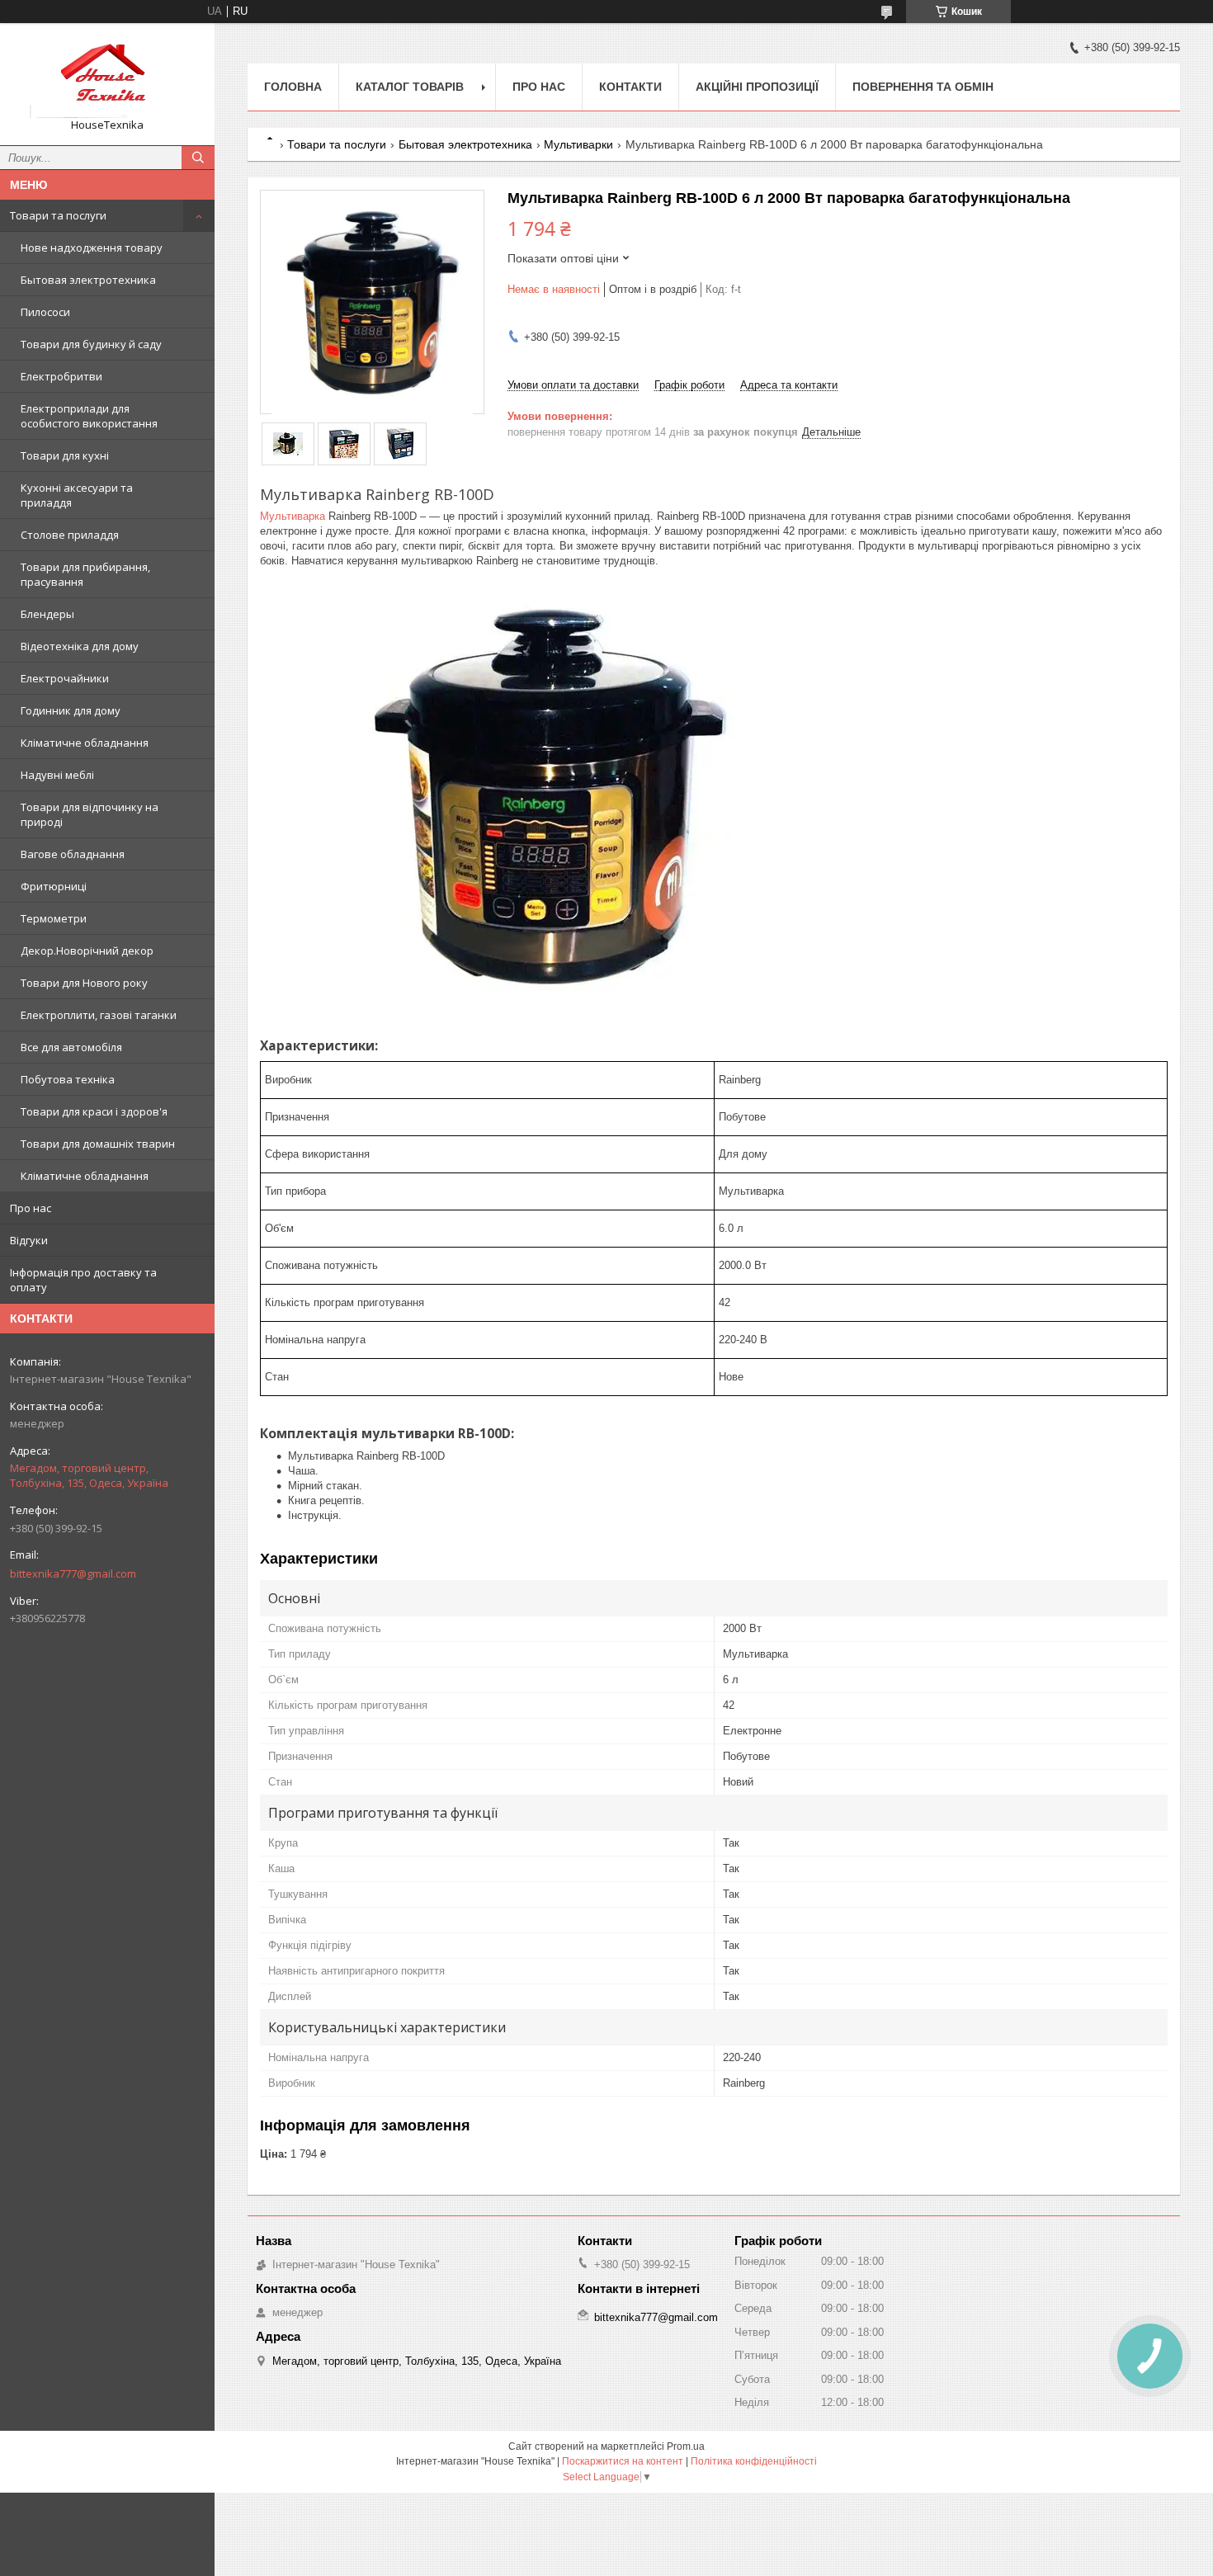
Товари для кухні (65, 455)
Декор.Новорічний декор (87, 951)
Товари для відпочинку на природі (90, 814)
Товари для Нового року (84, 983)
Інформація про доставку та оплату (83, 1280)
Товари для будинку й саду (91, 344)
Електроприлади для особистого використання (89, 416)
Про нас (31, 1208)
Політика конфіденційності (754, 2461)
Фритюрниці (54, 886)
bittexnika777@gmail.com (73, 1573)
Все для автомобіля (71, 1047)
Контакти (630, 87)
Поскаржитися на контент (623, 2461)
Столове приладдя (70, 535)
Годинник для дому (71, 710)
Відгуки (29, 1240)
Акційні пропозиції (757, 87)
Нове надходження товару (92, 248)
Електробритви (61, 376)
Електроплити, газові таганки (99, 1015)
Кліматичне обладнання (85, 743)
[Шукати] (198, 158)
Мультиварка (293, 516)
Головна (293, 87)
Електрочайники (65, 678)
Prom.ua (686, 2446)
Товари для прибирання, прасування (85, 574)
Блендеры (47, 614)
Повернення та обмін (923, 87)
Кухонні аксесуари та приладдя (77, 495)
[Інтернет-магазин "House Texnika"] (107, 77)
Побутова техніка (68, 1079)
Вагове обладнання (73, 854)
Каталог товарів (410, 87)
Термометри (54, 918)
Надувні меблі (57, 775)
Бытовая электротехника (88, 280)
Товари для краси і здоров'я (94, 1111)
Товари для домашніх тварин (98, 1144)
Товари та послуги (58, 215)
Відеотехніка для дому (80, 646)
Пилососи (45, 312)
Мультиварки (578, 144)
